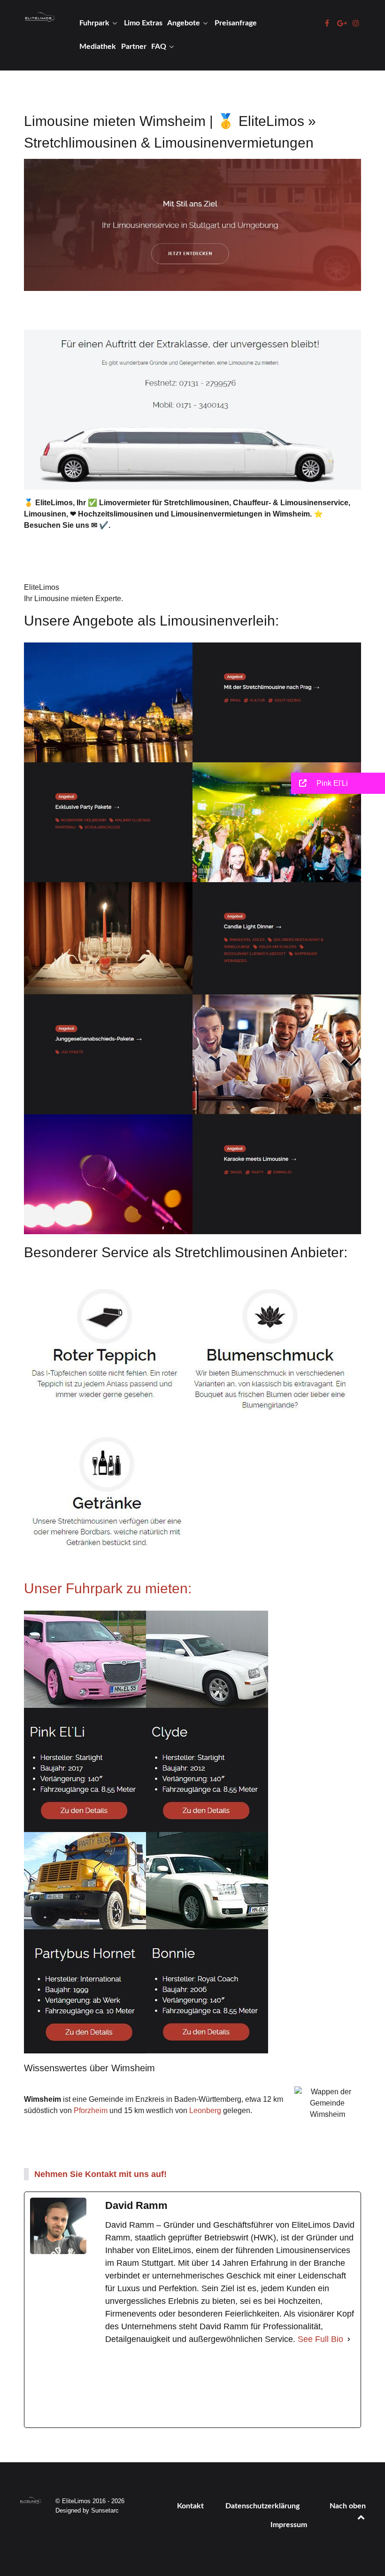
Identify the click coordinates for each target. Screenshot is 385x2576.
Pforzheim (91, 2110)
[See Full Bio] (349, 2339)
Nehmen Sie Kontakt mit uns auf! (100, 2174)
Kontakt (190, 2506)
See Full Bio (320, 2339)
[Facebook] (167, 2387)
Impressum (289, 2525)
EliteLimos (42, 587)
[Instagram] (293, 2387)
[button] (338, 783)
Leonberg (205, 2110)
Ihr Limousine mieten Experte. (73, 599)
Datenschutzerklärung (262, 2506)
